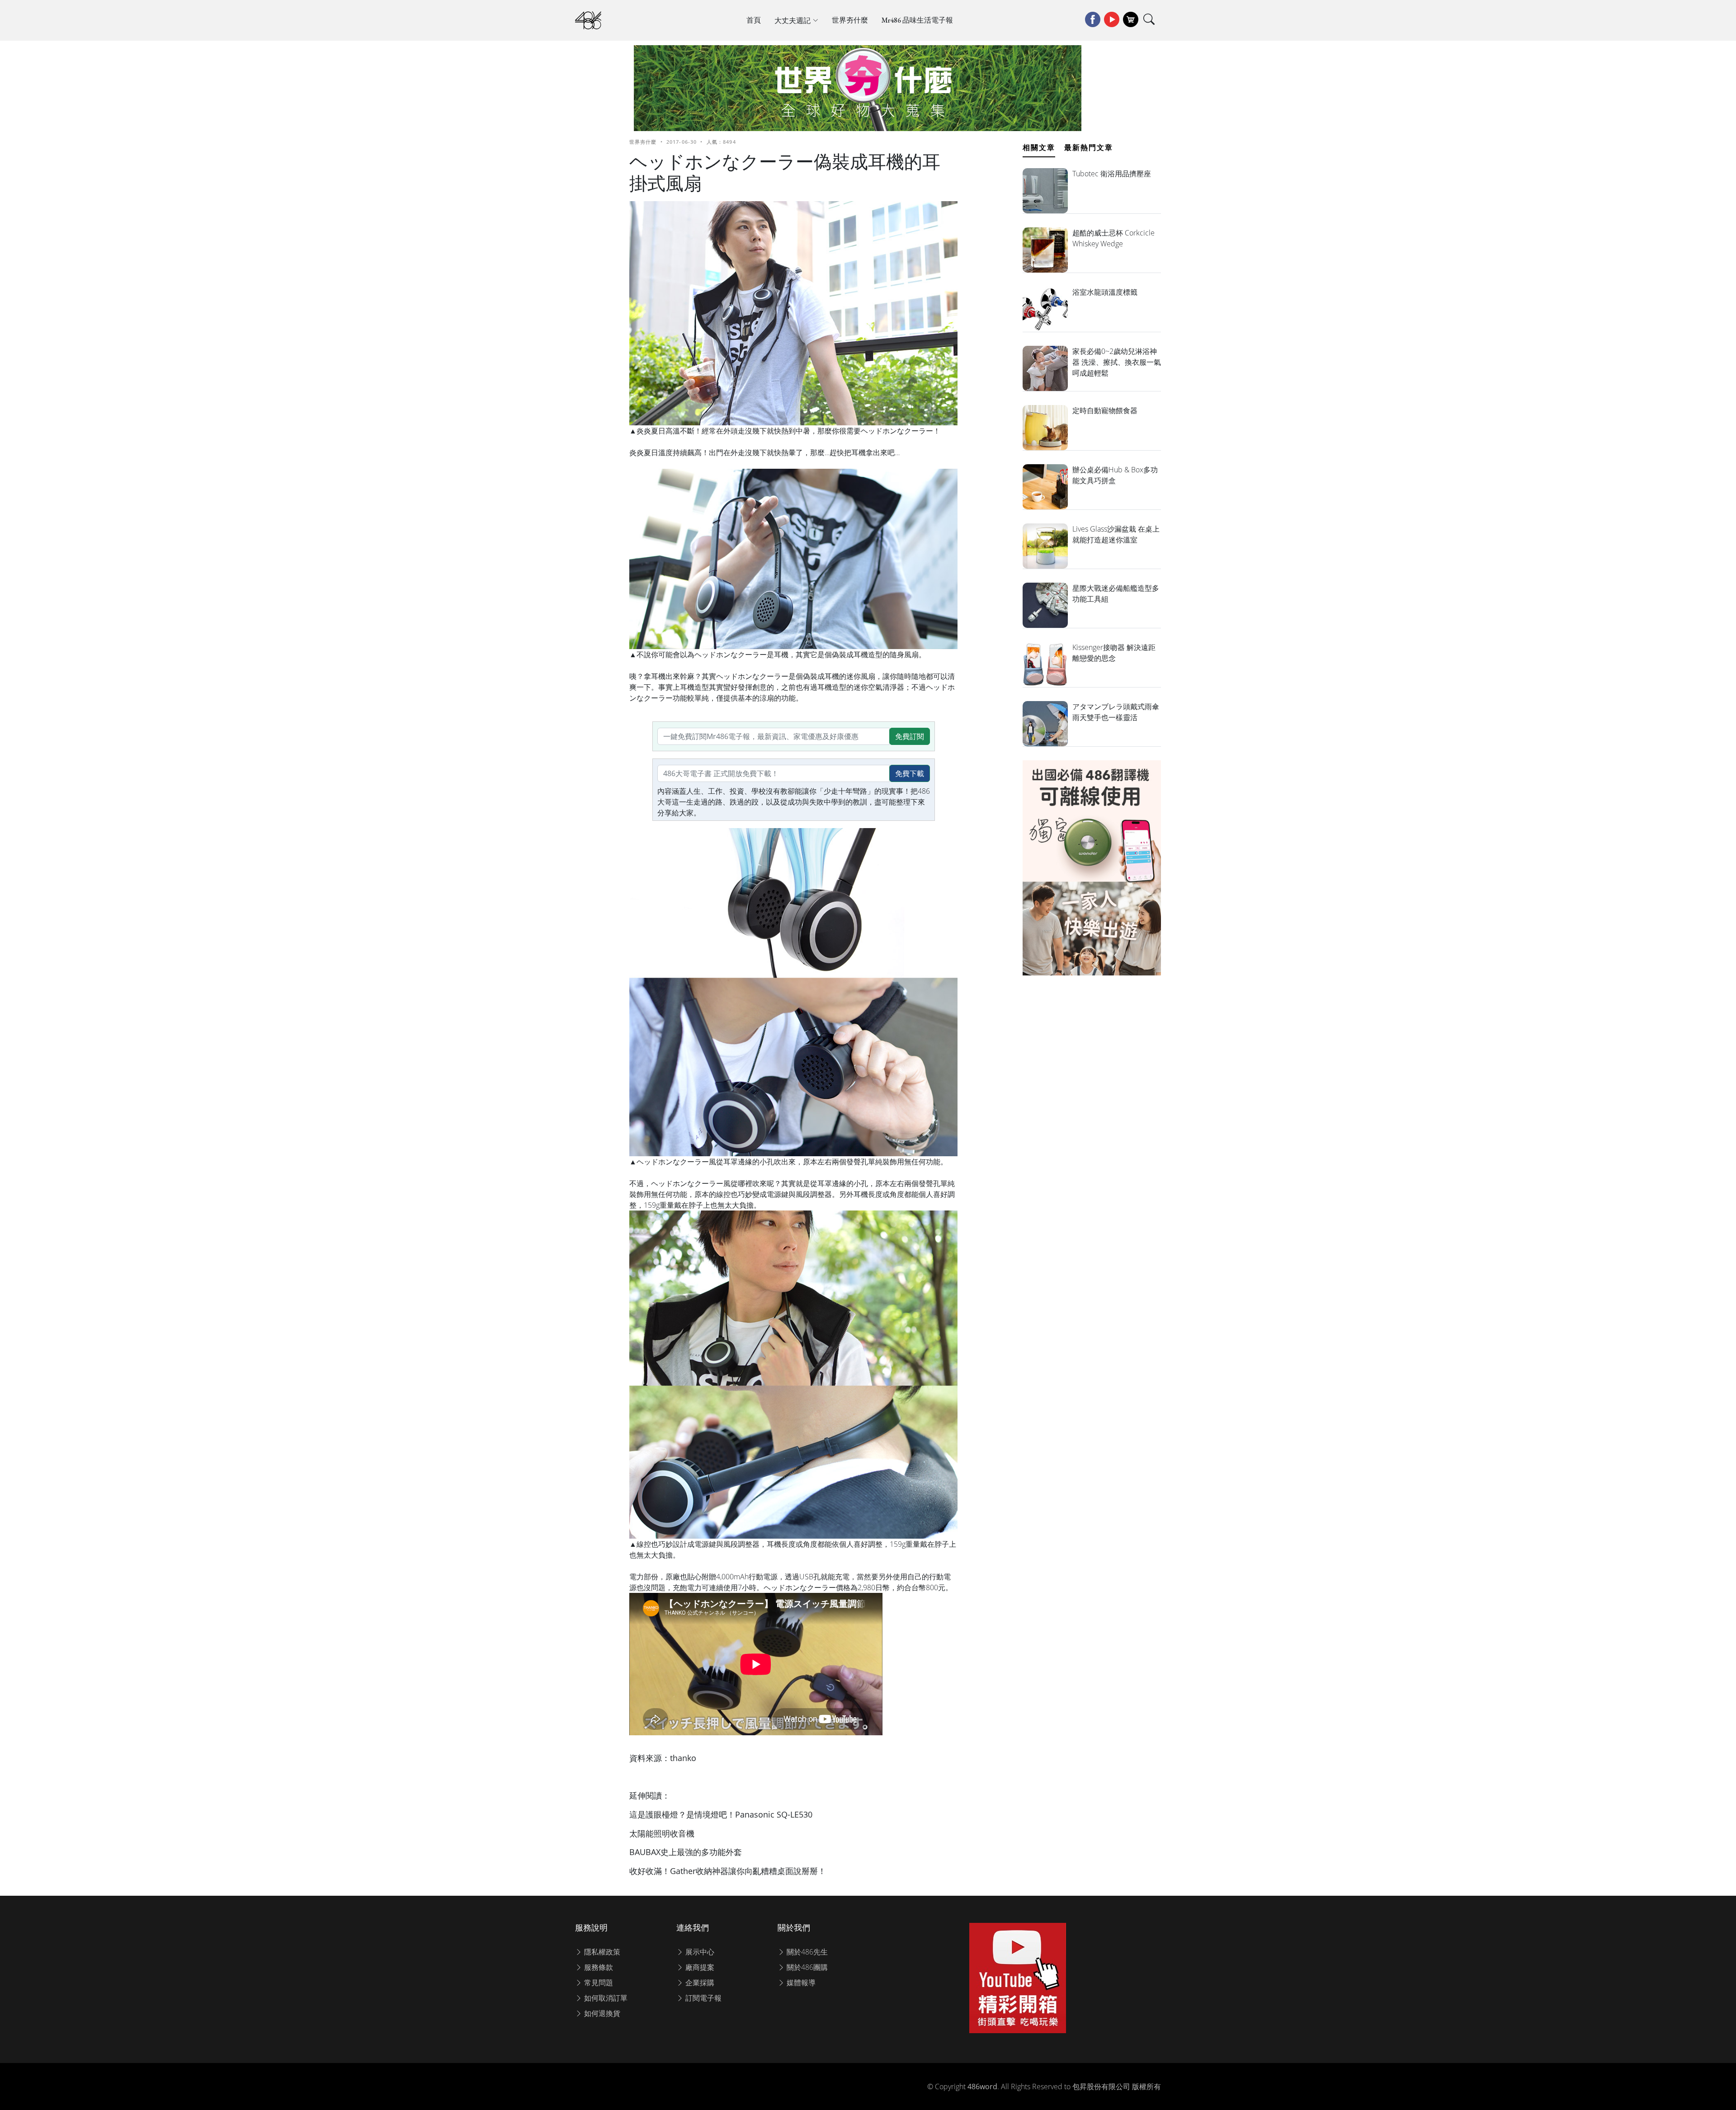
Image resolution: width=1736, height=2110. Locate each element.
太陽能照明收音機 (662, 1833)
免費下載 (910, 773)
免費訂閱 (910, 736)
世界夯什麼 (850, 20)
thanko (683, 1758)
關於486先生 (806, 1952)
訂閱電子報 (703, 1998)
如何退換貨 (601, 2013)
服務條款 (598, 1967)
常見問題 (598, 1983)
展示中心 (699, 1952)
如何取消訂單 (605, 1998)
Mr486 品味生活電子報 (917, 20)
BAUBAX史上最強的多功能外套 (686, 1852)
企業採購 (699, 1983)
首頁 (754, 20)
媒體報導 (800, 1983)
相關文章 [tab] (1039, 147)
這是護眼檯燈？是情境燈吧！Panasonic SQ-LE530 (721, 1814)
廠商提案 (699, 1967)
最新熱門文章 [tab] (1089, 147)
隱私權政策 (601, 1952)
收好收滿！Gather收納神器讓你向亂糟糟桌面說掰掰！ (728, 1871)
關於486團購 (806, 1967)
